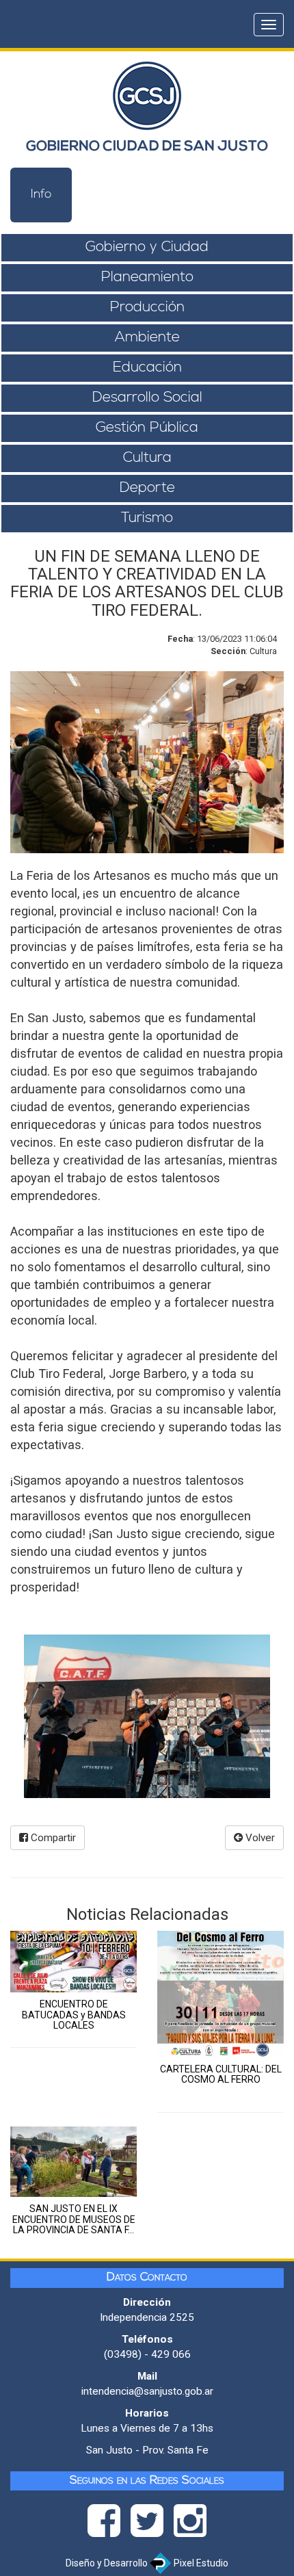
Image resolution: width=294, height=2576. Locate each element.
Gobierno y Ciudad (147, 247)
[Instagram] (190, 2525)
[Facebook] (109, 2525)
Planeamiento (147, 277)
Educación (147, 368)
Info (41, 195)
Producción (147, 308)
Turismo (147, 518)
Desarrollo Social (147, 398)
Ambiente (147, 338)
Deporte (147, 488)
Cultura (147, 458)
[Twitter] (152, 2525)
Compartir (52, 1838)
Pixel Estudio (200, 2563)
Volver (259, 1838)
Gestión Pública (147, 428)
